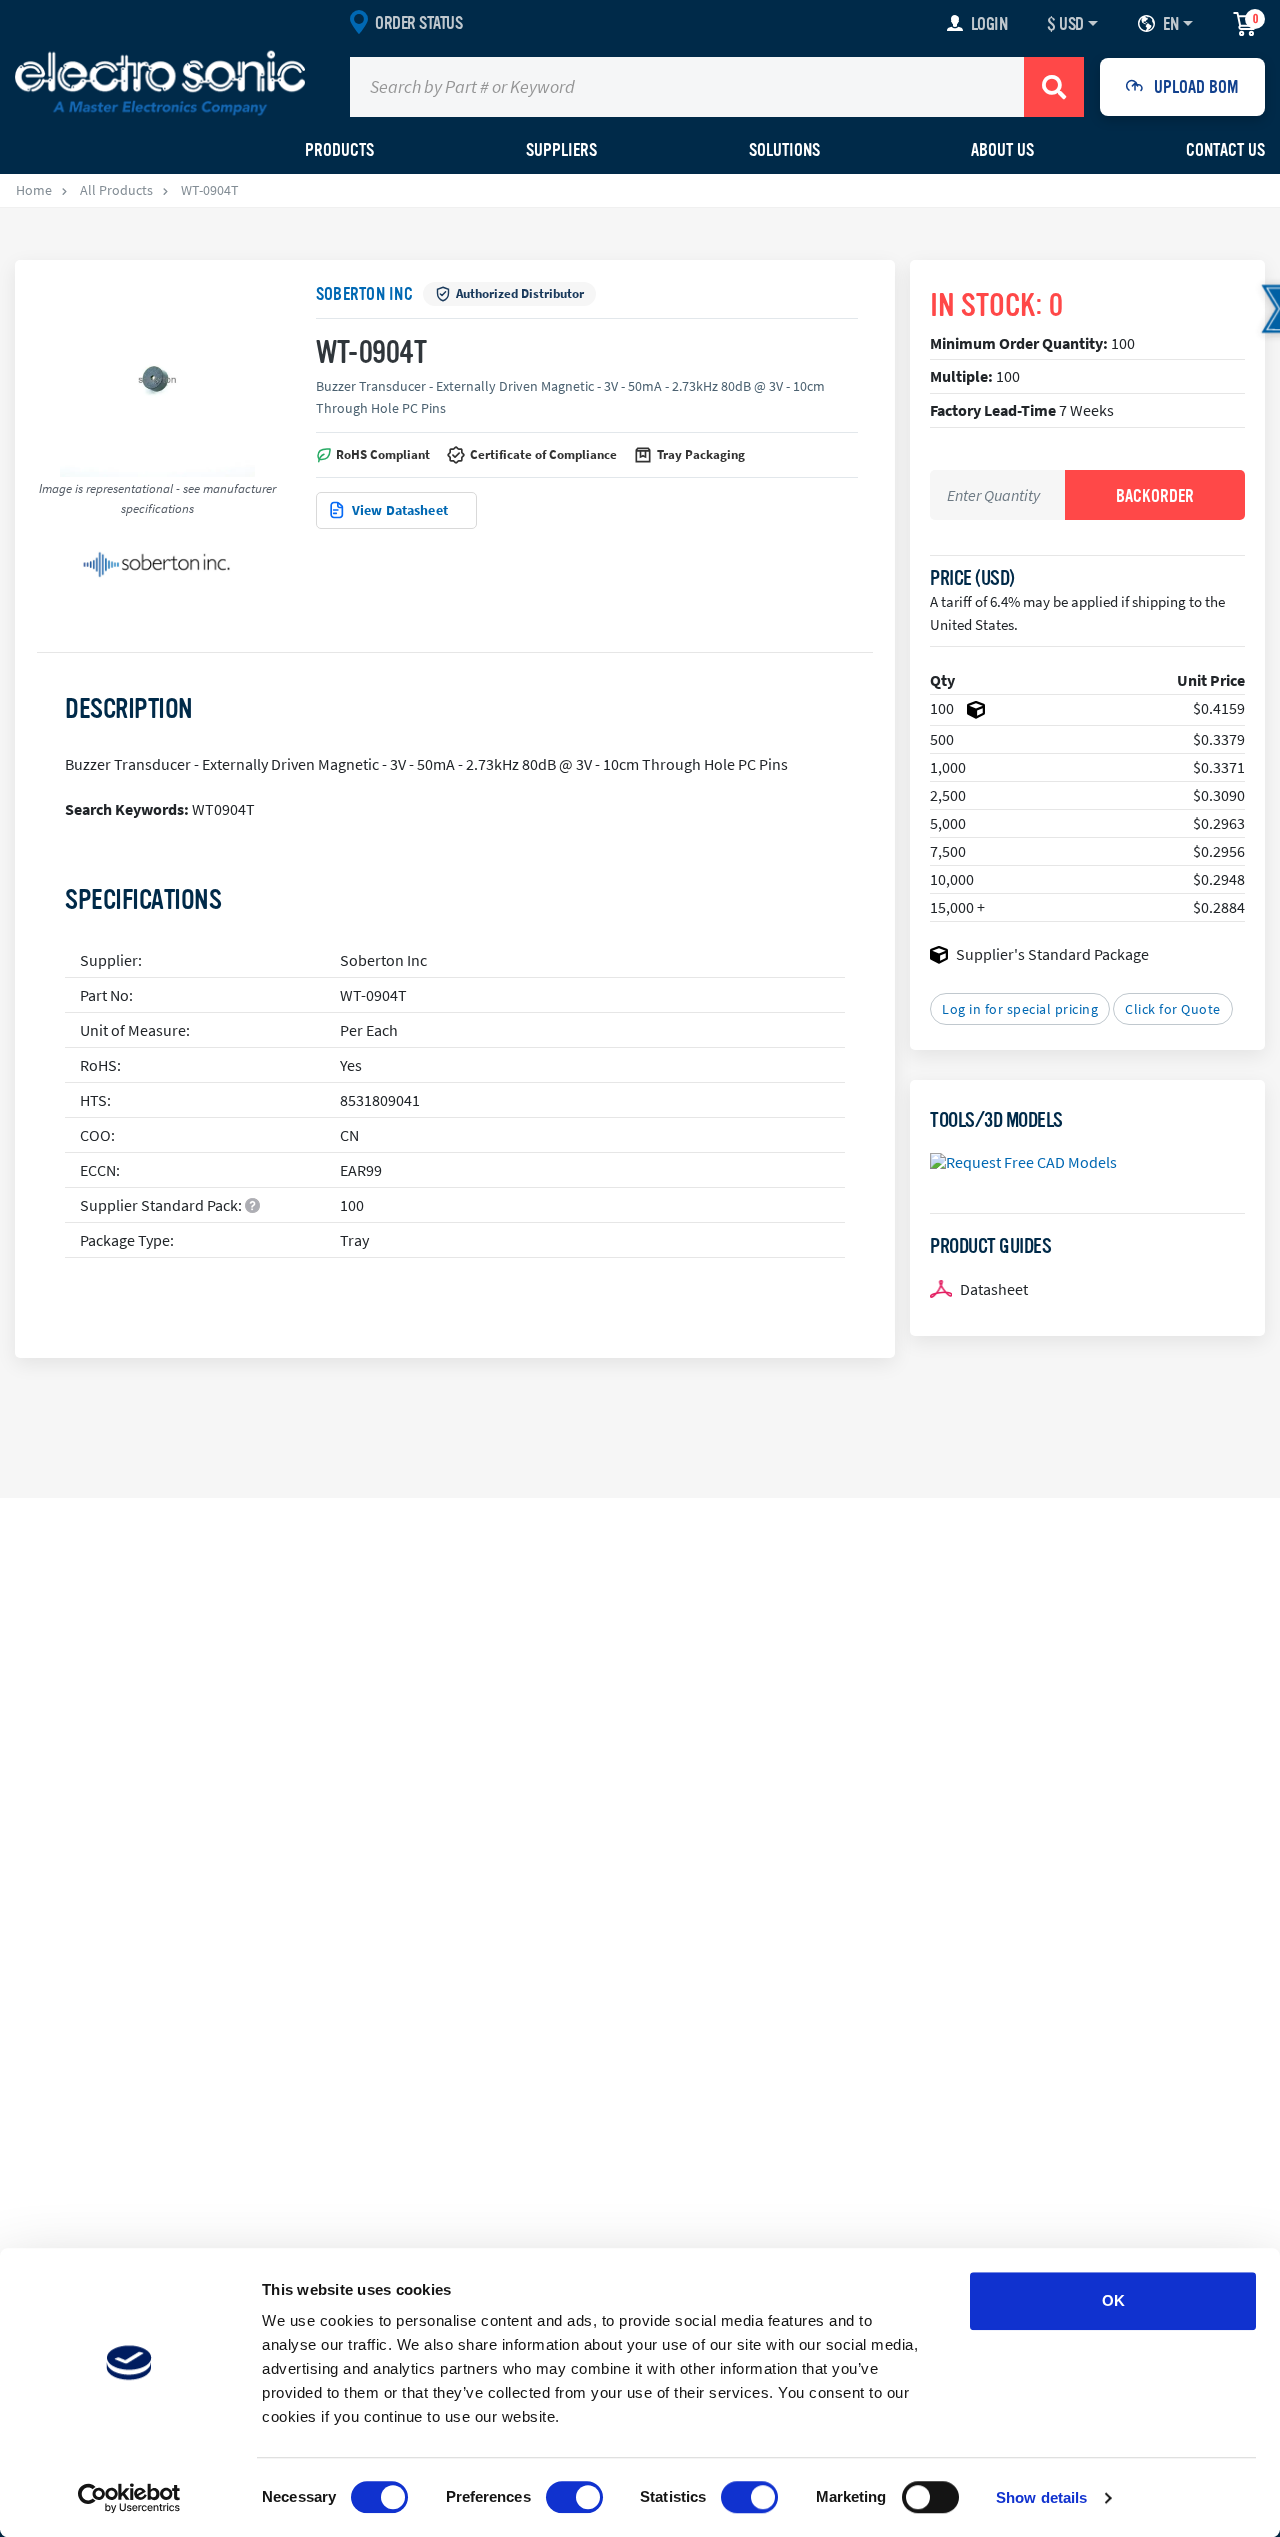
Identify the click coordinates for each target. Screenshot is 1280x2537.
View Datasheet (400, 510)
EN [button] (1170, 24)
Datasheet (994, 1289)
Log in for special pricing (1020, 1009)
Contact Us (1225, 150)
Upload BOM (1196, 87)
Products (339, 150)
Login (989, 24)
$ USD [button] (1065, 24)
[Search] (1054, 87)
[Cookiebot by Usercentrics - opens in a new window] (129, 2498)
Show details (1041, 2497)
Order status (418, 23)
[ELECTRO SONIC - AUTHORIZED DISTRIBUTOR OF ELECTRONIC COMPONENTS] (160, 82)
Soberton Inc (364, 294)
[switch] (574, 2497)
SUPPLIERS (561, 150)
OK (1113, 2300)
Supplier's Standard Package (1052, 954)
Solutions (784, 150)
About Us (1002, 150)
